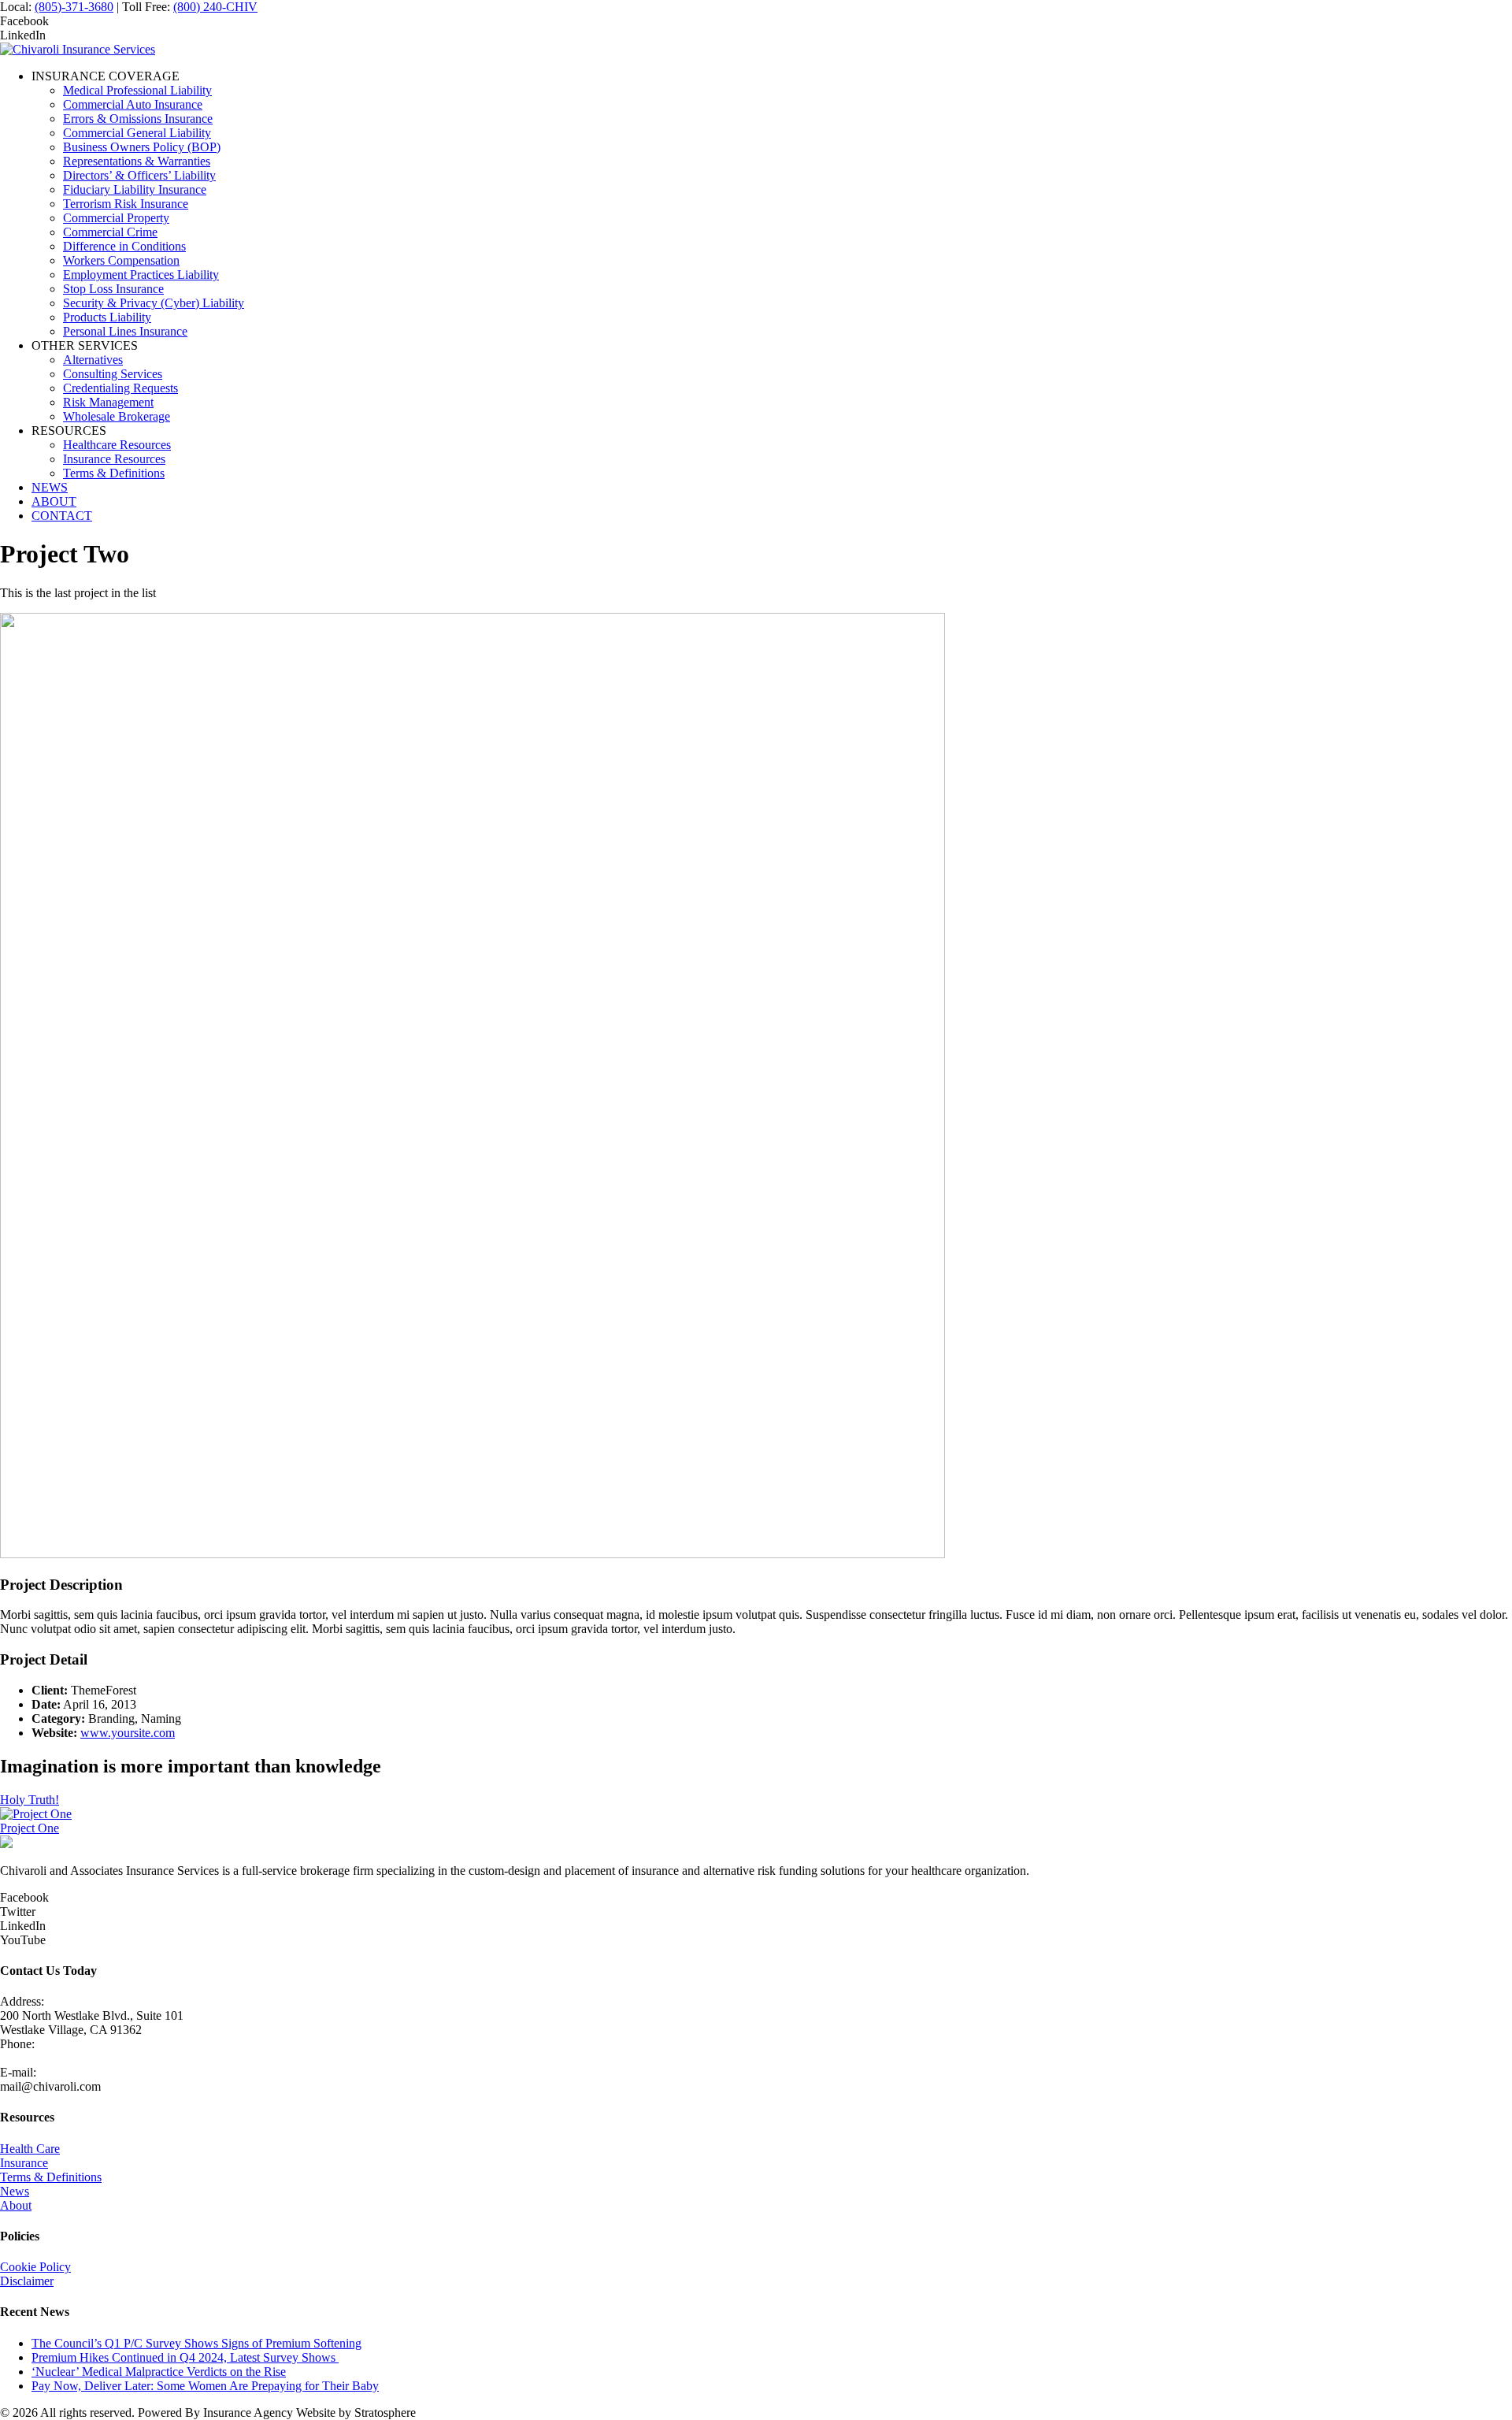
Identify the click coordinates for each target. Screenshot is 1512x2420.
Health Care (30, 2149)
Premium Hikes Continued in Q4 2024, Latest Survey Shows (185, 2357)
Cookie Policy (35, 2267)
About (16, 2205)
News (15, 2191)
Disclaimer (27, 2281)
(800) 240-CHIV (215, 7)
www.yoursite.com (128, 1733)
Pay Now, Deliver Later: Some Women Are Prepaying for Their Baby (205, 2386)
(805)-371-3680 (74, 7)
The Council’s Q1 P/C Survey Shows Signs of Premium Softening (196, 2343)
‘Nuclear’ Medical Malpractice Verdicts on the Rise (159, 2372)
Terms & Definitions (51, 2177)
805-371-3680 (35, 2058)
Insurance (24, 2163)
